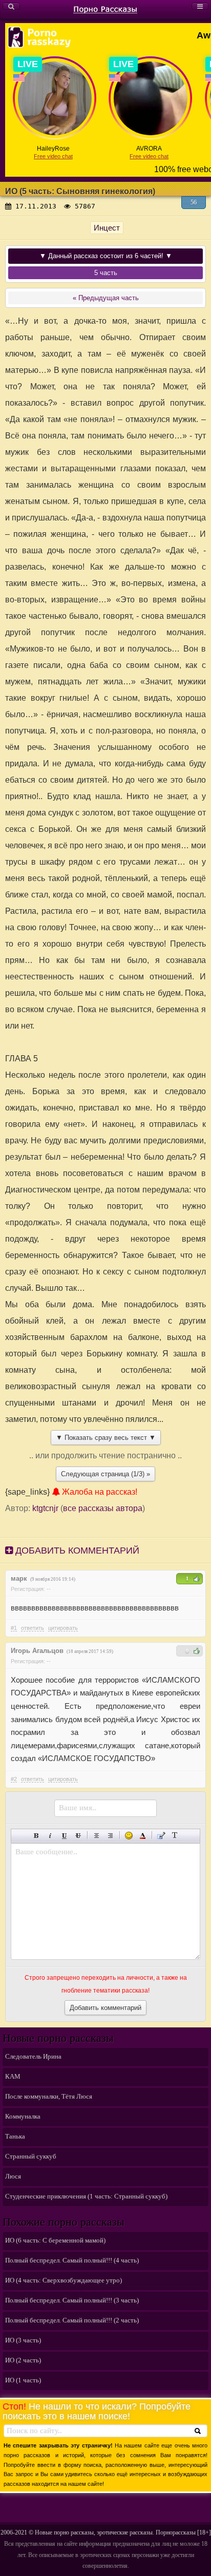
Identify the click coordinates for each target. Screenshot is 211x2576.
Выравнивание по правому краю (110, 1836)
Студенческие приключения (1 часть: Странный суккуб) (86, 2196)
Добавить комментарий (76, 1551)
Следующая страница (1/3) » (105, 1474)
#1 (14, 1628)
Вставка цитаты (161, 1836)
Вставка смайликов (129, 1836)
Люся (13, 2176)
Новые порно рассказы (64, 2532)
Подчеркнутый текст (64, 1836)
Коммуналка (23, 2116)
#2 (14, 1779)
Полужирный (37, 1836)
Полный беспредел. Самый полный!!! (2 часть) (72, 2320)
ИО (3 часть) (23, 2340)
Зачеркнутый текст (78, 1836)
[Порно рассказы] (105, 9)
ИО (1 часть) (23, 2380)
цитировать (63, 1628)
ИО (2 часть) (23, 2360)
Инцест (107, 228)
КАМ (13, 2076)
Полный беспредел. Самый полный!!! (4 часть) (72, 2260)
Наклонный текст (50, 1836)
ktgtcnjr (45, 1508)
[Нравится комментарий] (197, 1579)
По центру (97, 1836)
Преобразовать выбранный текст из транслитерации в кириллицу (175, 1836)
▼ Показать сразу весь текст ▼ (106, 1438)
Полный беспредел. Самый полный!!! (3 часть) (72, 2300)
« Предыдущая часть (106, 298)
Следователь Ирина (33, 2056)
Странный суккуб (31, 2156)
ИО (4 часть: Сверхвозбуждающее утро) (64, 2280)
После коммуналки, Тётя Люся (49, 2096)
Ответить (33, 1628)
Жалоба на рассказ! (99, 1492)
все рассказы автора (103, 1508)
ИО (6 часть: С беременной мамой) (55, 2240)
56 (194, 202)
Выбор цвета (143, 1836)
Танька (15, 2136)
